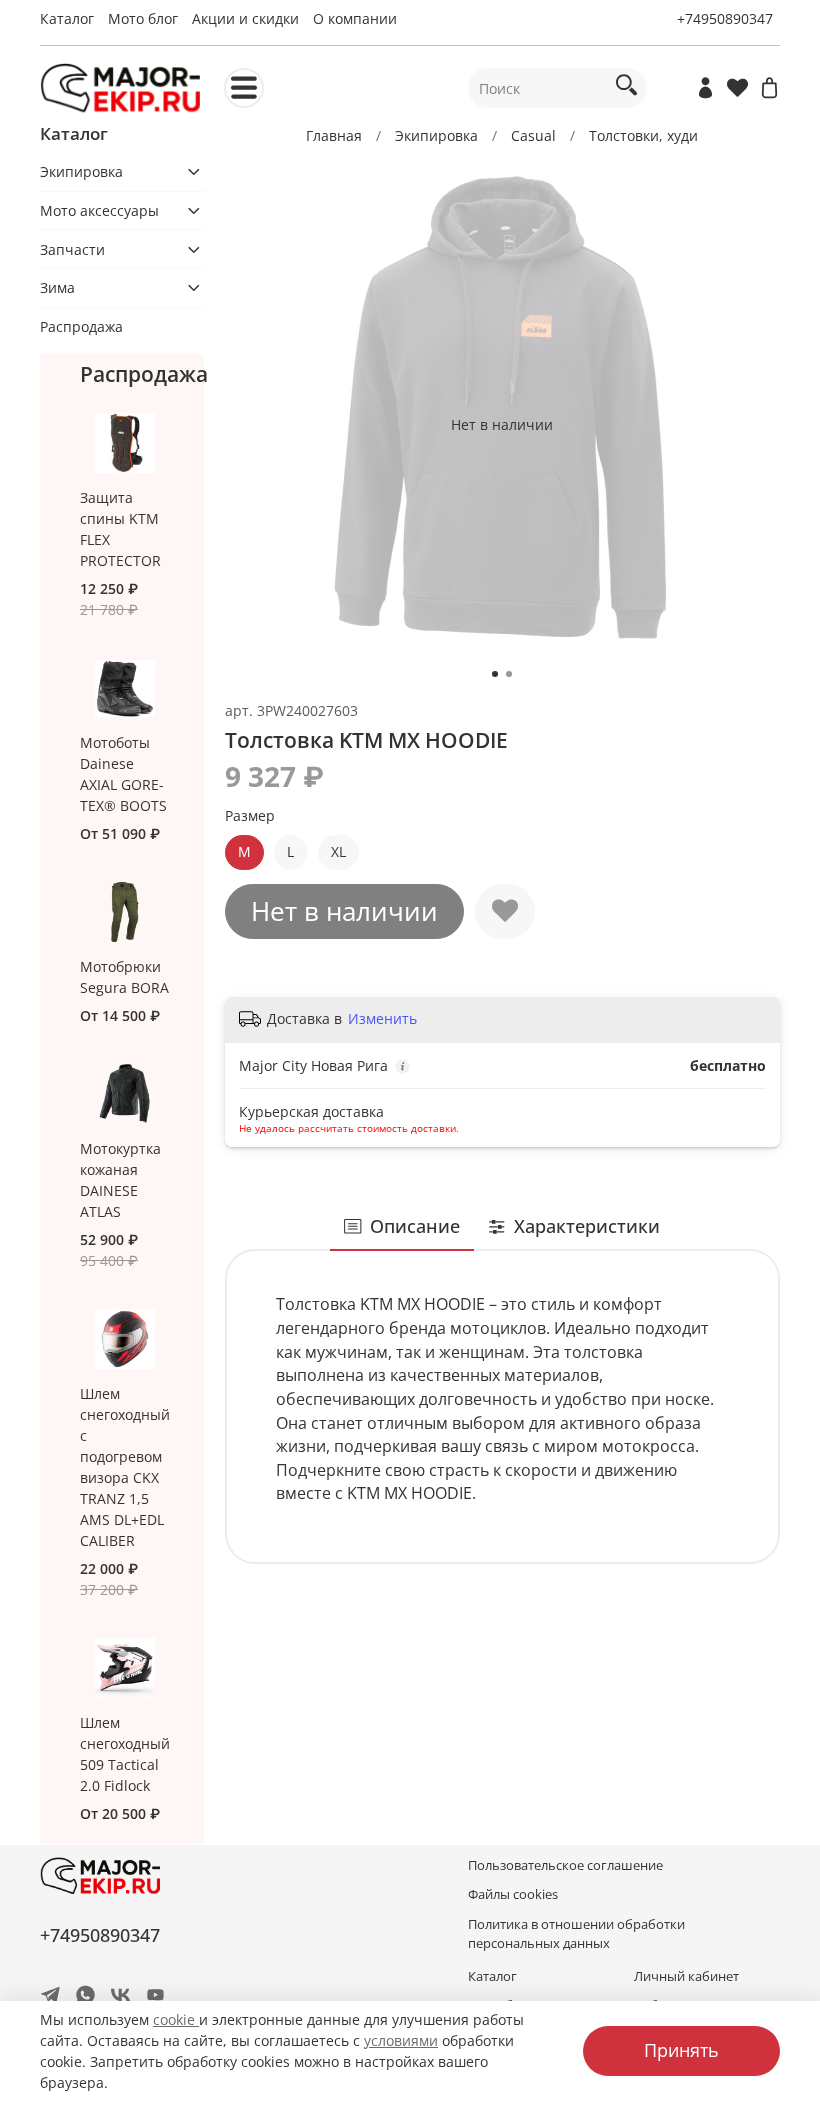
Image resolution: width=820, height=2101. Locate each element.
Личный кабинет (686, 1976)
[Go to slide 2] (509, 674)
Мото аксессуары (99, 210)
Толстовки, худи (643, 135)
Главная (334, 135)
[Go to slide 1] (495, 674)
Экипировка (436, 135)
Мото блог (143, 18)
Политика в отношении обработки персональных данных (576, 1934)
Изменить (382, 1019)
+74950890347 (725, 18)
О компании (355, 18)
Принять (681, 2050)
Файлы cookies (513, 1894)
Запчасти (72, 249)
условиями (401, 2040)
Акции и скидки (245, 18)
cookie (176, 2019)
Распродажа (81, 326)
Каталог (67, 18)
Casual (533, 135)
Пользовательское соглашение (565, 1865)
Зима (57, 287)
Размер (250, 816)
